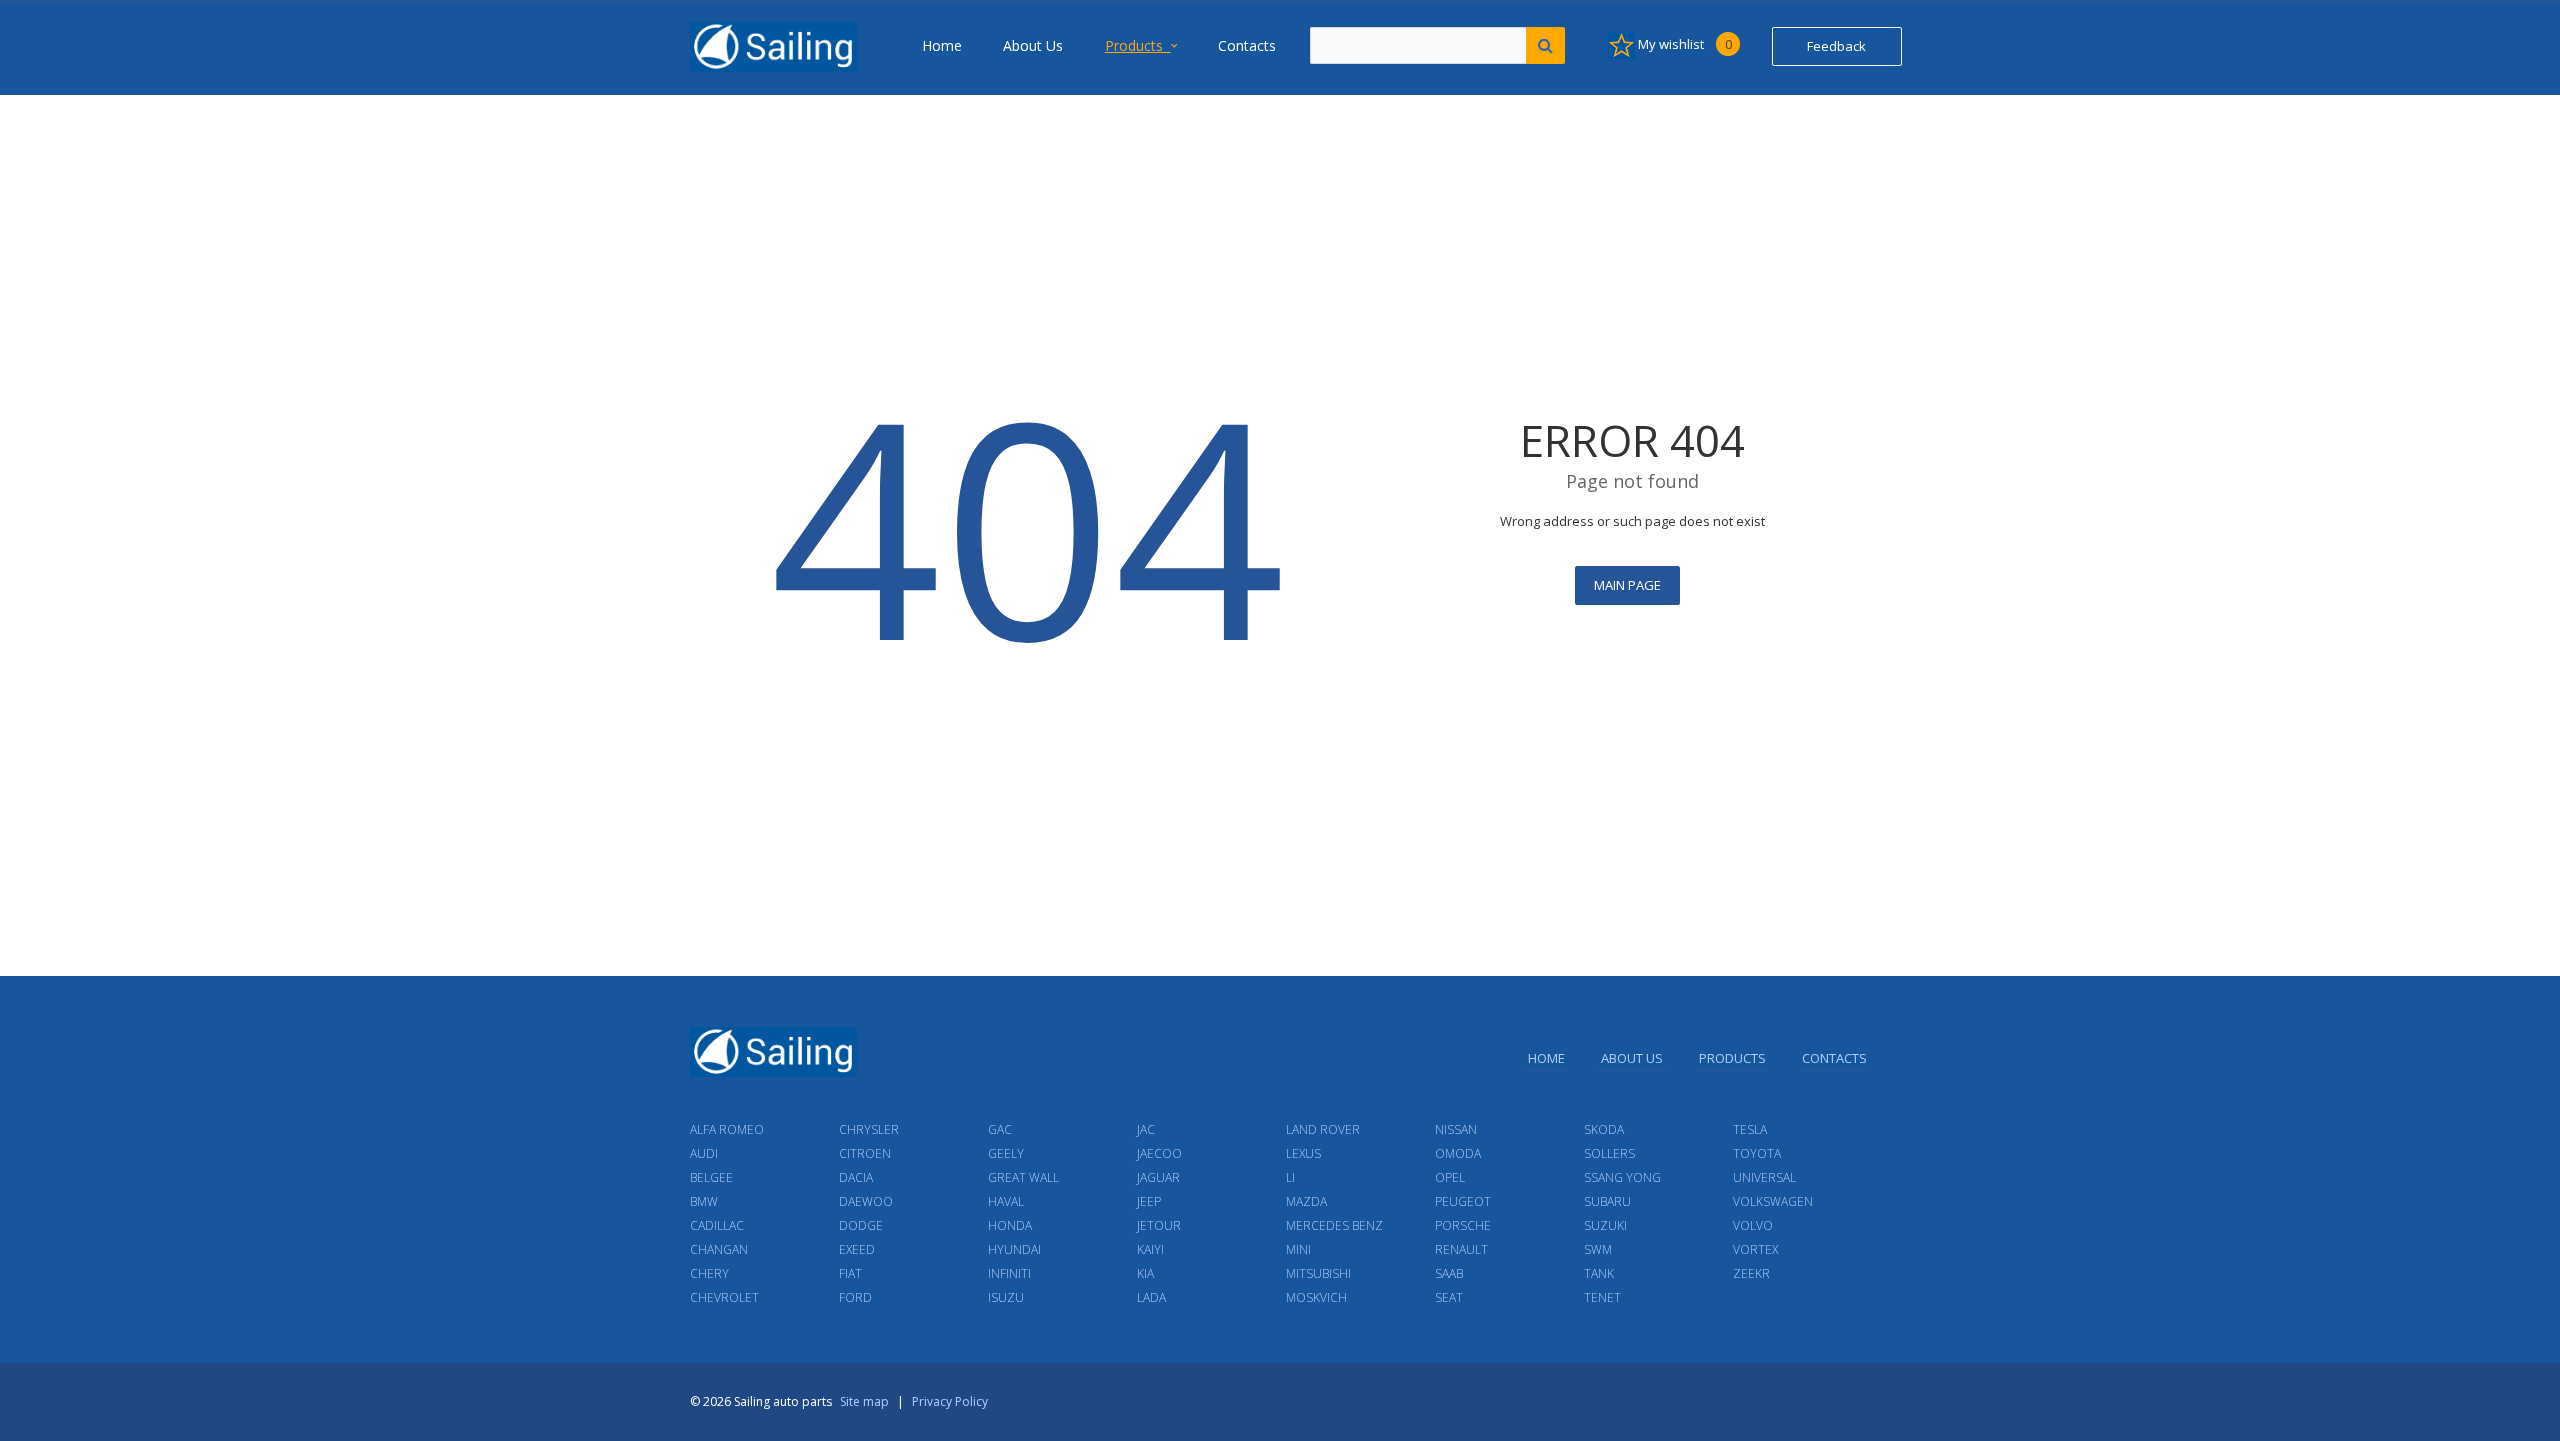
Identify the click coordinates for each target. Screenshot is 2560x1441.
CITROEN (865, 1153)
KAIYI (1150, 1249)
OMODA (1458, 1153)
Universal (1764, 1177)
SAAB (1449, 1273)
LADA (1151, 1297)
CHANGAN (719, 1249)
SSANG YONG (1622, 1177)
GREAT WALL (1023, 1177)
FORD (855, 1297)
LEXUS (1303, 1153)
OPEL (1450, 1177)
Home (942, 45)
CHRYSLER (869, 1129)
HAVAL (1006, 1201)
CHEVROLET (724, 1297)
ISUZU (1006, 1297)
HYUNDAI (1014, 1249)
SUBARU (1607, 1201)
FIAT (850, 1273)
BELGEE (711, 1177)
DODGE (861, 1225)
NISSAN (1456, 1129)
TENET (1602, 1297)
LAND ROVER (1323, 1129)
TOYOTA (1757, 1153)
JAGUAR (1158, 1177)
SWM (1598, 1249)
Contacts (1247, 45)
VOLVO (1753, 1225)
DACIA (856, 1177)
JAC (1146, 1129)
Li (1290, 1177)
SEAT (1449, 1297)
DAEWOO (866, 1201)
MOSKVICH (1316, 1297)
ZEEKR (1751, 1273)
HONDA (1010, 1225)
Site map (864, 1401)
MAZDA (1306, 1201)
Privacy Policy (950, 1401)
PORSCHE (1463, 1225)
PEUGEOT (1463, 1201)
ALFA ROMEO (727, 1129)
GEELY (1006, 1153)
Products (1138, 45)
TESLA (1750, 1129)
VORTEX (1755, 1249)
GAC (1000, 1129)
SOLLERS (1609, 1153)
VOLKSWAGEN (1773, 1201)
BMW (704, 1201)
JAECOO (1159, 1153)
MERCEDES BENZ (1334, 1225)
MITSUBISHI (1318, 1273)
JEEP (1149, 1201)
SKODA (1604, 1129)
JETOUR (1159, 1225)
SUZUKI (1605, 1225)
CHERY (709, 1273)
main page (1627, 585)
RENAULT (1461, 1249)
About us (1033, 45)
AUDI (704, 1153)
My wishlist (1683, 44)
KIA (1145, 1273)
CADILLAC (717, 1225)
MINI (1298, 1249)
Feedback (1836, 46)
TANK (1599, 1273)
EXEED (857, 1249)
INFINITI (1009, 1273)
